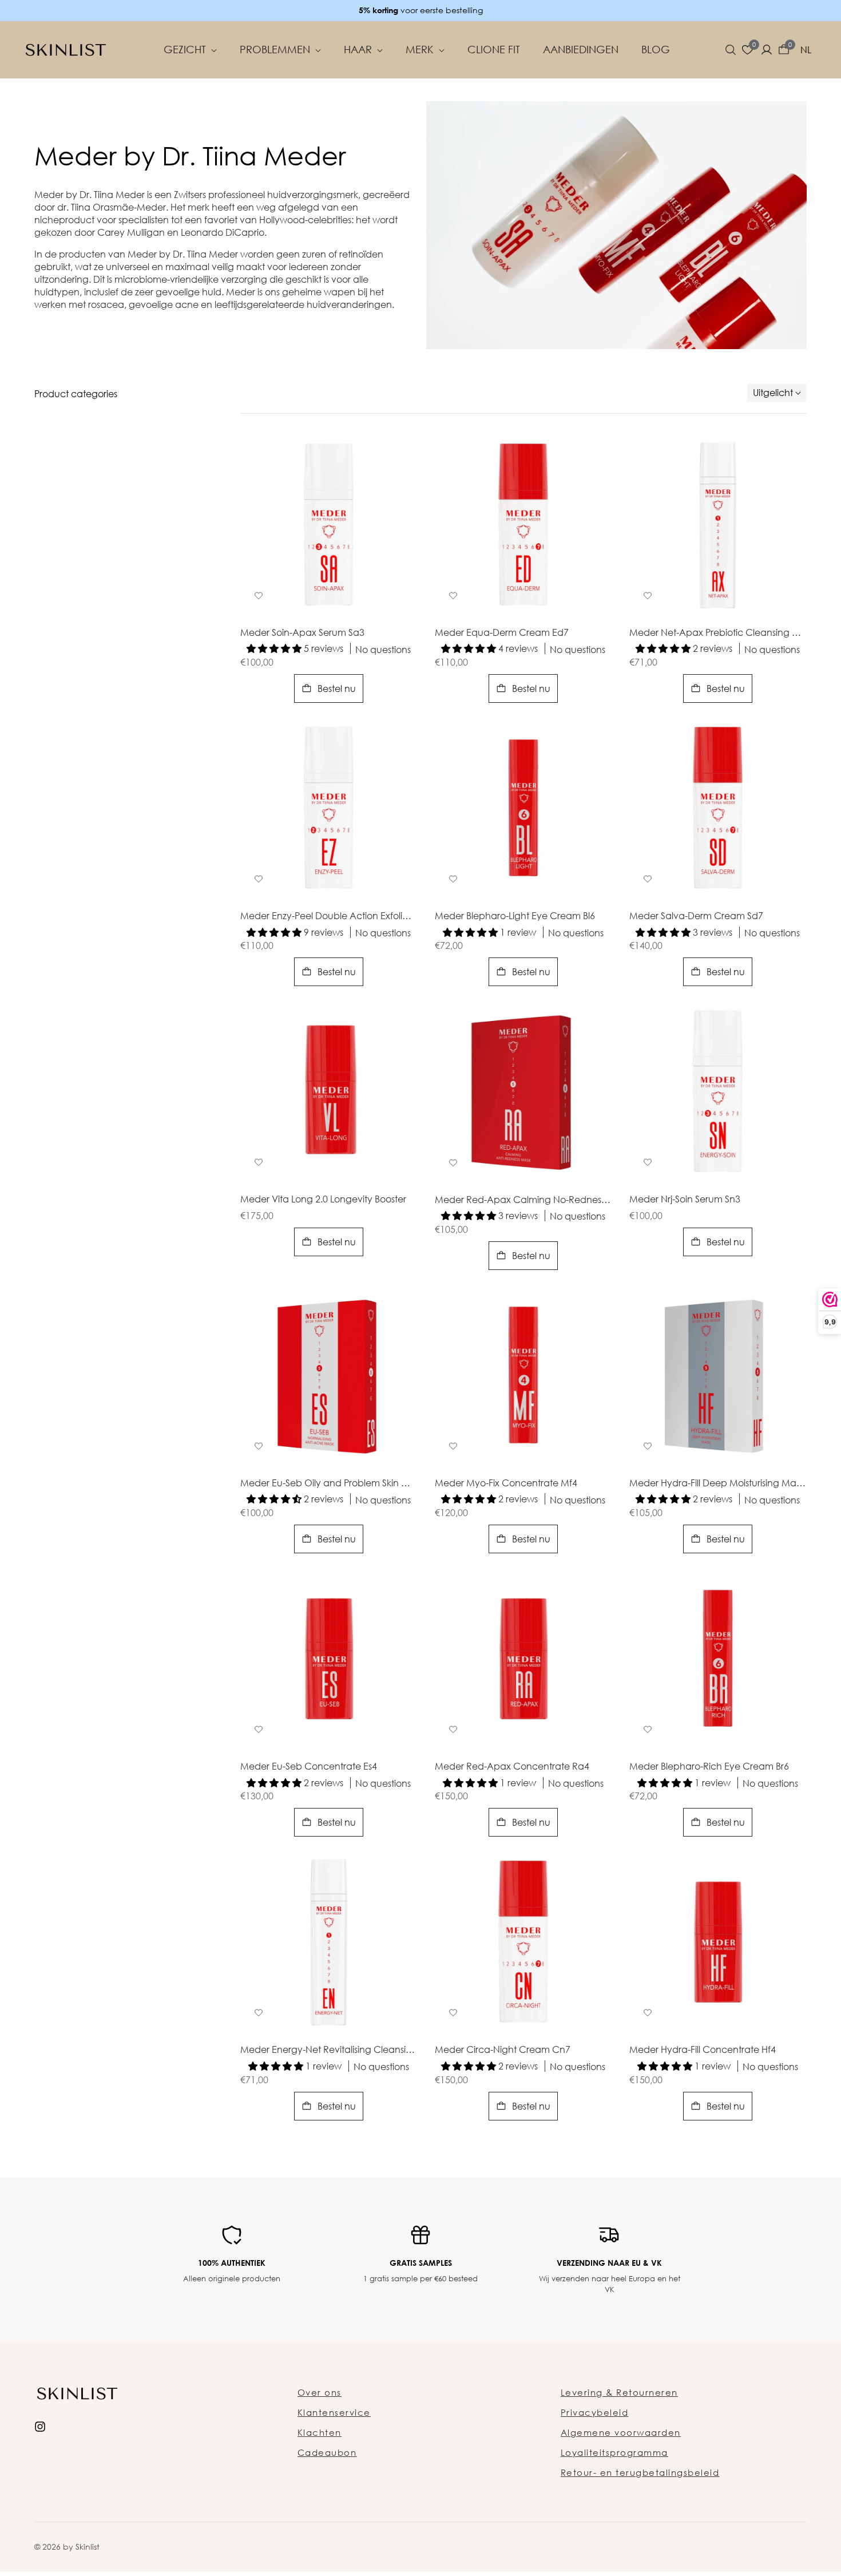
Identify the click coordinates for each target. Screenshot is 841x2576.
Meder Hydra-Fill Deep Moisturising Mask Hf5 (718, 1483)
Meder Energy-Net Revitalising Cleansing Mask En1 (329, 2050)
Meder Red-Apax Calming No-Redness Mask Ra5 (523, 1200)
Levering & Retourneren (619, 2392)
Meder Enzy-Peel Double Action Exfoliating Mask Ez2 (329, 916)
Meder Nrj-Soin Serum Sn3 (685, 1200)
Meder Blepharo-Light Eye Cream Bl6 (515, 916)
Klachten (320, 2432)
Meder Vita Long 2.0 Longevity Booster (323, 1200)
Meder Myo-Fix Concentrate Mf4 (506, 1483)
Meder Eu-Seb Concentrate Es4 (309, 1767)
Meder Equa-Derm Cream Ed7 (502, 633)
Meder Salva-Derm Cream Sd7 (696, 916)
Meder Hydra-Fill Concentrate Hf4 (703, 2050)
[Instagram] (40, 2425)
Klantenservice (334, 2412)
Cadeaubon (327, 2452)
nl (806, 50)
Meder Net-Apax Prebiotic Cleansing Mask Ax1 (718, 633)
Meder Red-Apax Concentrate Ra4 (512, 1767)
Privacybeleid (595, 2412)
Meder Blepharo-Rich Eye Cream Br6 (709, 1767)
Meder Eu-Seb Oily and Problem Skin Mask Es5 (329, 1483)
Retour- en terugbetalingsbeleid (640, 2472)
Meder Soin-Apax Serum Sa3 (302, 633)
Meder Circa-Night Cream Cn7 (503, 2050)
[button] (731, 50)
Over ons (320, 2392)
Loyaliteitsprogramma (614, 2452)
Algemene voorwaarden (621, 2432)
